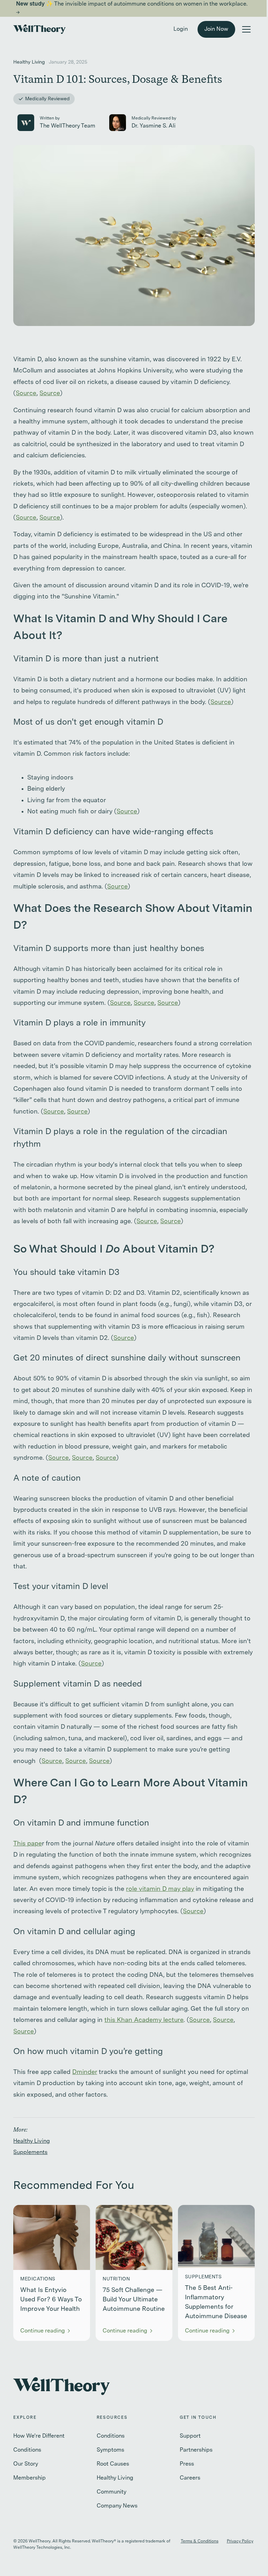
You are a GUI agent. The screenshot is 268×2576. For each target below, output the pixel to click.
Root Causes (113, 2464)
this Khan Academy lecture (144, 2020)
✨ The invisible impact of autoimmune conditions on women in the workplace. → (132, 8)
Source (26, 393)
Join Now (216, 29)
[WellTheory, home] (39, 29)
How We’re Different (39, 2436)
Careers (190, 2478)
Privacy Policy (240, 2541)
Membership (29, 2478)
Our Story (26, 2464)
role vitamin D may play (160, 1889)
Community (111, 2492)
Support (190, 2436)
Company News (117, 2506)
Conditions (27, 2450)
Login (181, 29)
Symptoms (110, 2450)
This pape (28, 1844)
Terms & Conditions (200, 2541)
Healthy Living (32, 2141)
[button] (246, 29)
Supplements (30, 2153)
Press (187, 2464)
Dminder (85, 2072)
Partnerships (196, 2450)
